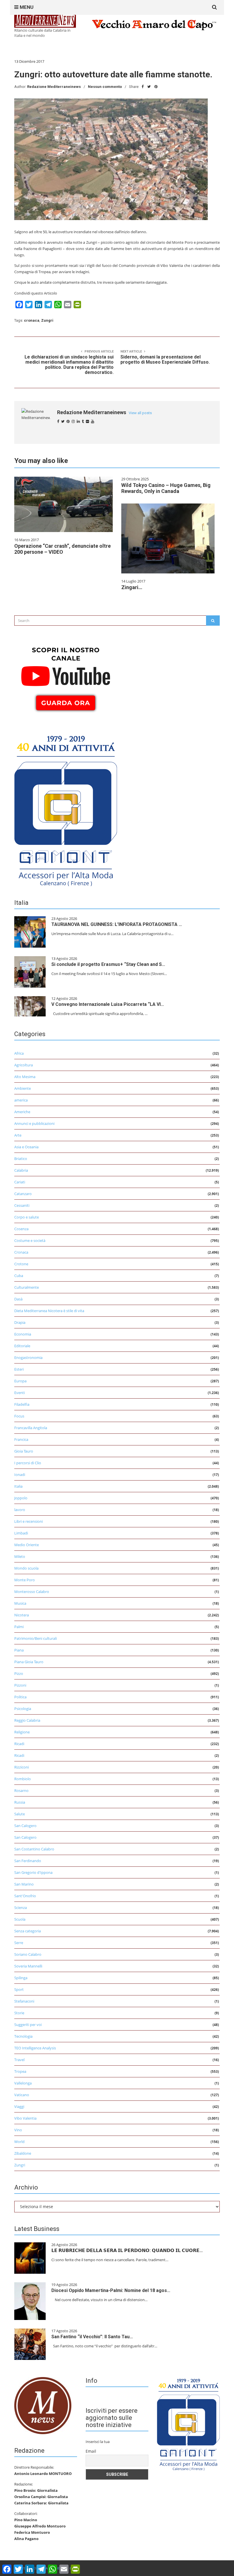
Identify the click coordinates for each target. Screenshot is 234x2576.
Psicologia (23, 1709)
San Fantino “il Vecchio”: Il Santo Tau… (92, 2337)
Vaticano (22, 2095)
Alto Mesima (25, 1077)
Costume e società (30, 1240)
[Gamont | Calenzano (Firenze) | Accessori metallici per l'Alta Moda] (66, 809)
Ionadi (20, 1475)
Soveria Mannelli (28, 1966)
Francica (21, 1439)
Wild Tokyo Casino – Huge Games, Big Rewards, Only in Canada (166, 488)
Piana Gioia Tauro (29, 1662)
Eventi (20, 1393)
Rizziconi (22, 1767)
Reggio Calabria (27, 1720)
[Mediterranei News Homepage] (43, 2405)
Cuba (19, 1276)
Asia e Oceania (26, 1147)
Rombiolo (23, 1779)
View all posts (140, 413)
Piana (19, 1650)
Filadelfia (22, 1404)
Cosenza (21, 1229)
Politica (20, 1697)
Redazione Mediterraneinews (54, 87)
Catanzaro (23, 1194)
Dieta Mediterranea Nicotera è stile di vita (49, 1311)
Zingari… (132, 587)
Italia (18, 1486)
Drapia (20, 1322)
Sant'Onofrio (25, 1896)
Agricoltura (24, 1065)
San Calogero (25, 1826)
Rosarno (21, 1790)
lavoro (20, 1510)
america (21, 1100)
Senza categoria (28, 1931)
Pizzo (19, 1673)
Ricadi (19, 1744)
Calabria (21, 1170)
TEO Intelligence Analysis (35, 2048)
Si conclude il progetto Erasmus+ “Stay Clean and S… (108, 964)
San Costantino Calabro (34, 1849)
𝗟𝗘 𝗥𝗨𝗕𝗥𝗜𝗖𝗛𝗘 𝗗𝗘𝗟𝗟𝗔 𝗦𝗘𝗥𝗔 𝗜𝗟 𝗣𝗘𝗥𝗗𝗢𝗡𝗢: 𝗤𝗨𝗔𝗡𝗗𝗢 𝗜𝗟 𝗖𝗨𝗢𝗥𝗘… (127, 2250)
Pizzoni (20, 1685)
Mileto (20, 1556)
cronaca (32, 320)
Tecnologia (23, 2036)
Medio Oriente (27, 1545)
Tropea (20, 2071)
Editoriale (22, 1346)
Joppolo (21, 1498)
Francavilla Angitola (31, 1428)
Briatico (21, 1159)
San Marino (24, 1884)
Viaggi (19, 2106)
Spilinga (21, 1978)
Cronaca (21, 1252)
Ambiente (23, 1088)
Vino (18, 2130)
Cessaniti (22, 1205)
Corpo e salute (27, 1217)
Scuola (20, 1919)
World (19, 2142)
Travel (19, 2060)
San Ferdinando (28, 1861)
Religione (22, 1732)
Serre (19, 1943)
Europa (20, 1381)
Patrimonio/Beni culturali (36, 1638)
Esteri (19, 1369)
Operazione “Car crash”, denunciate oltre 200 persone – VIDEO (62, 549)
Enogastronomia (28, 1358)
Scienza (21, 1908)
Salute (20, 1814)
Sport (19, 1989)
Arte (18, 1135)
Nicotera (22, 1615)
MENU (26, 7)
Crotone (21, 1264)
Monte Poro (25, 1580)
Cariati (20, 1182)
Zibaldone (23, 2153)
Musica (20, 1603)
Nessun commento (105, 87)
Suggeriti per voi (28, 2025)
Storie (19, 2013)
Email (91, 2451)
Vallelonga (23, 2083)
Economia (23, 1334)
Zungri (47, 320)
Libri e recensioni (29, 1521)
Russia (20, 1802)
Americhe (22, 1112)
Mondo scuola (26, 1568)
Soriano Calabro (28, 1954)
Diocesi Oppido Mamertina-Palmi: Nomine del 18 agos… (111, 2290)
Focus (19, 1416)
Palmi (19, 1627)
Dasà (18, 1299)
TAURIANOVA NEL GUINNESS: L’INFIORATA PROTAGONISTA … (117, 924)
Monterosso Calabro (32, 1592)
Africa (19, 1053)
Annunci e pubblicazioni (34, 1123)
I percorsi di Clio (28, 1463)
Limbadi (21, 1533)
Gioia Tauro (24, 1451)
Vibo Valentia (25, 2118)
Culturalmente (27, 1287)
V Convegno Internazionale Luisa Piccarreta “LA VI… (108, 1004)
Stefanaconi (24, 2001)
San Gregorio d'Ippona (33, 1872)
